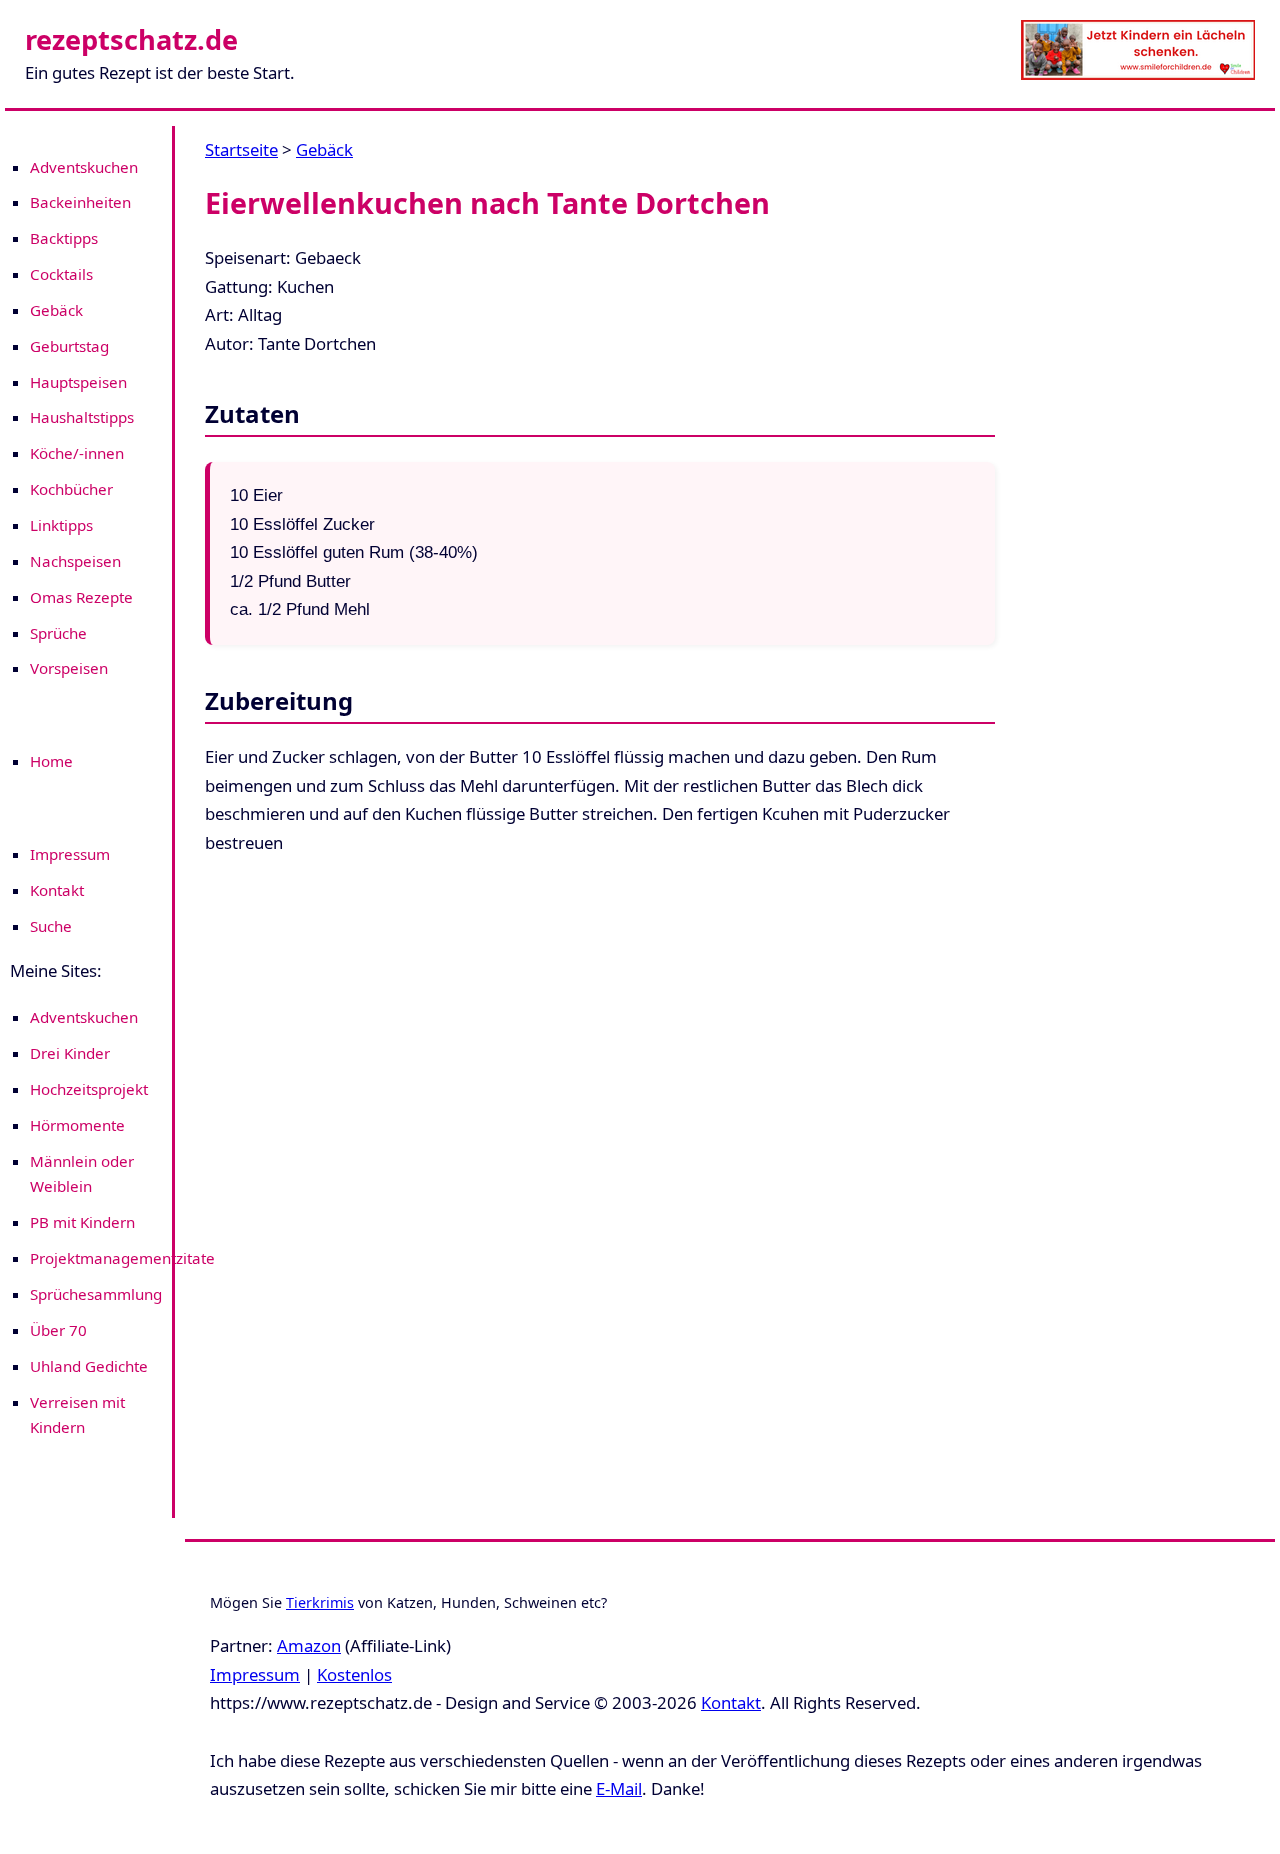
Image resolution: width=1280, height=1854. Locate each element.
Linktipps (61, 525)
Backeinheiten (80, 202)
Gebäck (56, 310)
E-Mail (619, 1788)
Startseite (241, 149)
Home (51, 761)
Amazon (309, 1645)
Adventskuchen (84, 167)
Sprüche (58, 633)
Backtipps (64, 238)
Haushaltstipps (82, 417)
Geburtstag (69, 346)
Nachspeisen (75, 561)
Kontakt (57, 890)
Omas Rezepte (81, 597)
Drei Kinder (70, 1053)
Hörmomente (77, 1125)
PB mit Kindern (82, 1222)
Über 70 (58, 1330)
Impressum (70, 854)
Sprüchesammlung (96, 1294)
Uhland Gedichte (89, 1366)
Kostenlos (354, 1674)
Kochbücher (71, 489)
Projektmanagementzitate (122, 1258)
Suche (51, 926)
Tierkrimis (320, 1602)
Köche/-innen (77, 453)
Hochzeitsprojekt (89, 1089)
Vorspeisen (69, 668)
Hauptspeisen (78, 382)
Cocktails (61, 274)
